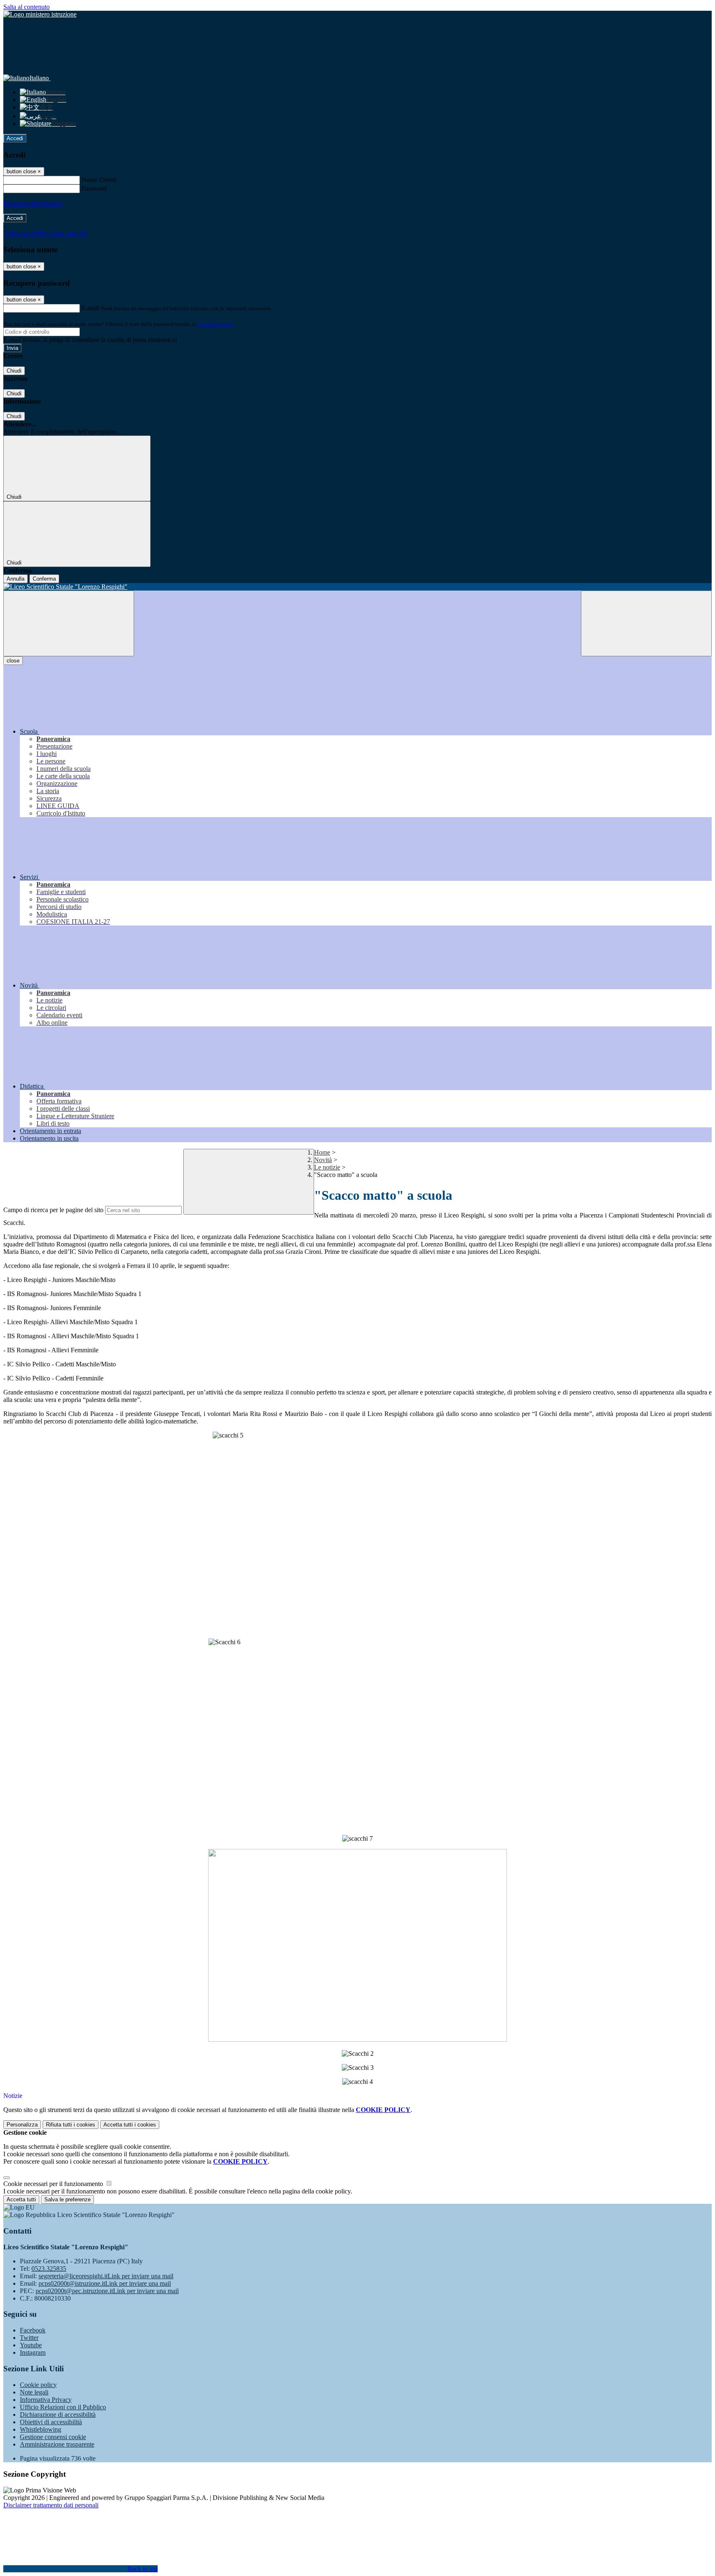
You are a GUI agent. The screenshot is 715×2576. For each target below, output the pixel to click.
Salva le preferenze (67, 2199)
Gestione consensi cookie (53, 2437)
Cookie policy (38, 2385)
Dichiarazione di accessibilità (58, 2415)
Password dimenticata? (33, 203)
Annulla (16, 579)
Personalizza (22, 2125)
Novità (323, 1160)
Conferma (44, 579)
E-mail (90, 308)
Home (322, 1152)
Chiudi (14, 371)
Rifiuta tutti (71, 2125)
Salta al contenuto (26, 7)
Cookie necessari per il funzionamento (54, 2184)
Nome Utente (99, 180)
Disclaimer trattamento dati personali (51, 2505)
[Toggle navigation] (69, 623)
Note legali (34, 2392)
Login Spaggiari (216, 324)
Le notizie (327, 1167)
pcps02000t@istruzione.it (105, 2283)
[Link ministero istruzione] (40, 14)
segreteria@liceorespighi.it (106, 2276)
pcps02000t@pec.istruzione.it (107, 2291)
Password (94, 188)
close (13, 661)
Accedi (15, 138)
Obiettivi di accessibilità (51, 2422)
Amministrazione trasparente (57, 2444)
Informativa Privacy (46, 2400)
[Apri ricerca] (646, 623)
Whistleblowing (41, 2429)
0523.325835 (49, 2269)
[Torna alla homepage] (357, 587)
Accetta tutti (130, 2125)
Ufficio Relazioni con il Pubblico (63, 2407)
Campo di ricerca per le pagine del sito (53, 1210)
